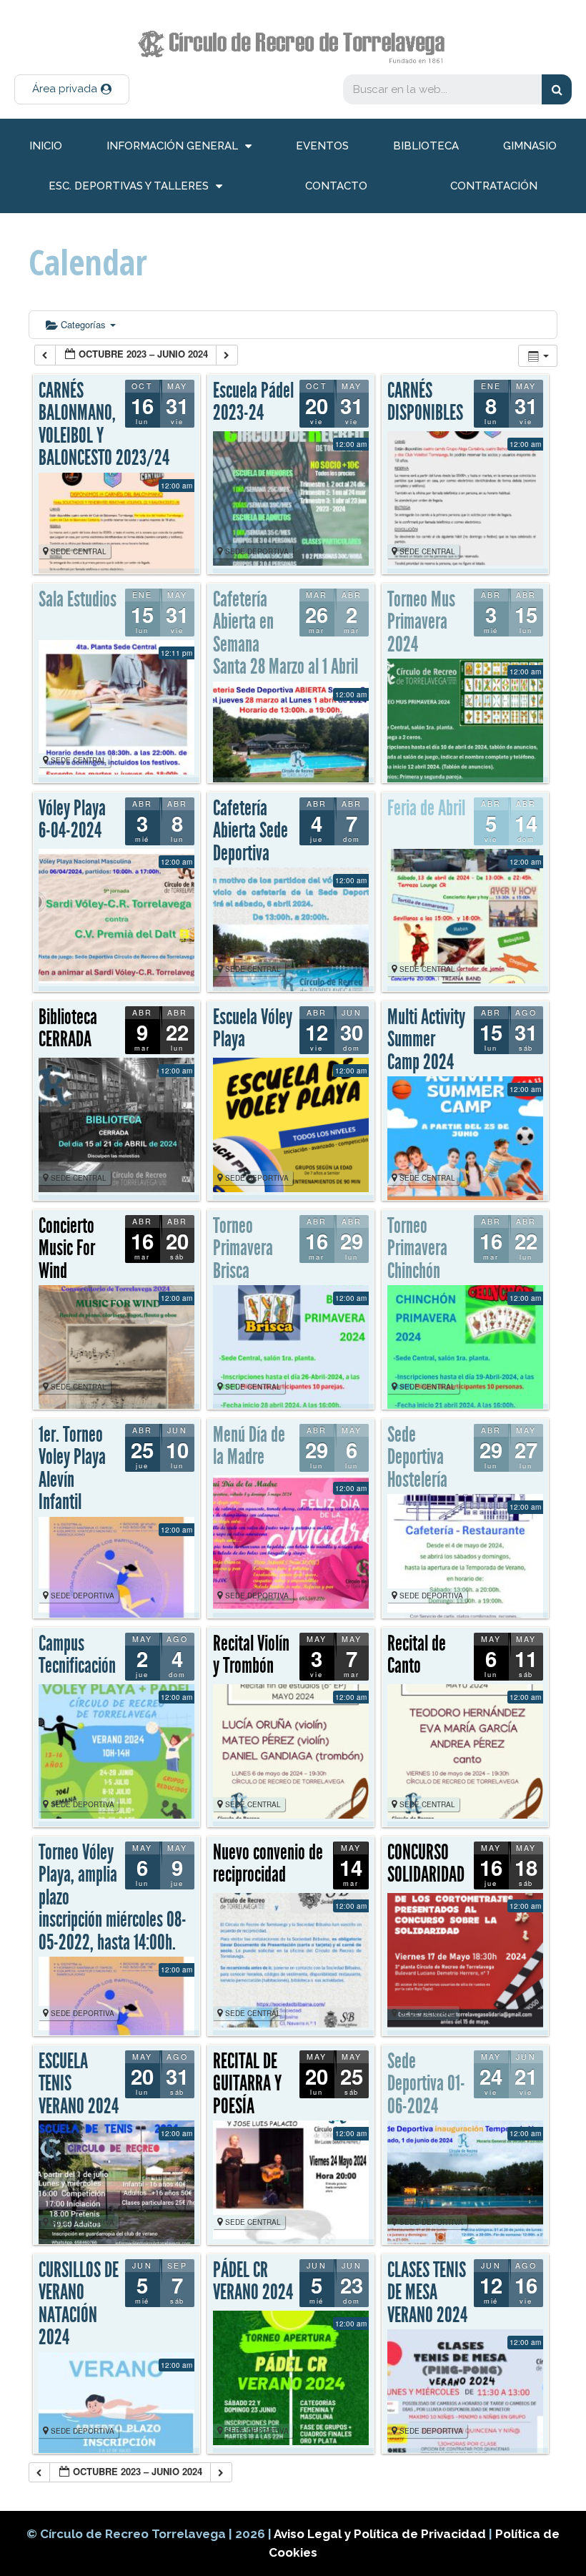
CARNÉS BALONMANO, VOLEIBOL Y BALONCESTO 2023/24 (104, 424)
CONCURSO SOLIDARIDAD (426, 1864)
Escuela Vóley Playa (253, 1028)
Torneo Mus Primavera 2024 (421, 622)
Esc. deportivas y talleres (129, 186)
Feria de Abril (426, 808)
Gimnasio (530, 146)
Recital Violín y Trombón (251, 1655)
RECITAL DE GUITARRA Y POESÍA (247, 2084)
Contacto (336, 186)
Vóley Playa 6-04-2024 (72, 820)
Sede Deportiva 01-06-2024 (426, 2084)
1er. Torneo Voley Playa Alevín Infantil (72, 1469)
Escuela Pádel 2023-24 (253, 402)
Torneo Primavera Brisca (243, 1248)
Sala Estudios (78, 599)
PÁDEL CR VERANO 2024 (253, 2281)
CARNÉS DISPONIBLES (425, 402)
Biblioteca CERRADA (68, 1028)
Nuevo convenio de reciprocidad (268, 1864)
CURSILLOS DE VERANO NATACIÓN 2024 (79, 2304)
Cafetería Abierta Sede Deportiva (250, 831)
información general (172, 146)
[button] (72, 89)
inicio (46, 146)
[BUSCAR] (557, 89)
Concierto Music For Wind (67, 1248)
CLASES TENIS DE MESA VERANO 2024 (427, 2292)
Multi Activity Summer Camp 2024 (426, 1039)
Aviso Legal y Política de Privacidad (381, 2534)
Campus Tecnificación (77, 1655)
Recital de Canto (417, 1655)
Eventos (322, 146)
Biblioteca (426, 146)
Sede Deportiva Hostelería (417, 1457)
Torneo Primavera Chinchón (417, 1248)
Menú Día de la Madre (249, 1446)
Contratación (494, 186)
